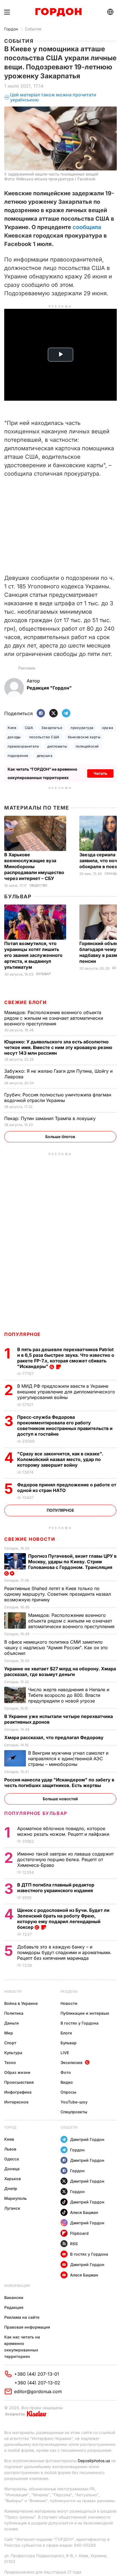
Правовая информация (27, 2327)
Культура (13, 2053)
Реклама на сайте (22, 2317)
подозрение (18, 756)
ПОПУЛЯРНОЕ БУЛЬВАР (36, 1813)
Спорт (10, 2043)
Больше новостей (60, 1799)
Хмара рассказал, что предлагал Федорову (54, 1737)
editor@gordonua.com (38, 2391)
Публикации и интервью (85, 2013)
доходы (14, 737)
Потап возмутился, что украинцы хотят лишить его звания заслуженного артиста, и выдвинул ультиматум (33, 955)
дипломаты (57, 746)
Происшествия (19, 2082)
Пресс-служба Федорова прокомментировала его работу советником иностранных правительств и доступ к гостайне (65, 1426)
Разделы (69, 1991)
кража (108, 728)
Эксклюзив (71, 2062)
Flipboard (79, 2233)
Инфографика (18, 2092)
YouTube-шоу (74, 2102)
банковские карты (84, 737)
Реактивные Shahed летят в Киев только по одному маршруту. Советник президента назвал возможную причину (58, 1594)
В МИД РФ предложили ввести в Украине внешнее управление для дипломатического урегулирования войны (66, 1392)
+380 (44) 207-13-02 (37, 2383)
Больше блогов (60, 1137)
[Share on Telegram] (66, 714)
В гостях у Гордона (79, 2023)
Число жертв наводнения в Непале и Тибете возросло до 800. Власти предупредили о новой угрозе (69, 1695)
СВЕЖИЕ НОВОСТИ (30, 1539)
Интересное (16, 2102)
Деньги (12, 2023)
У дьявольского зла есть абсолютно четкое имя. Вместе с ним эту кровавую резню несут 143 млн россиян (58, 1047)
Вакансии (14, 2297)
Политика (14, 2013)
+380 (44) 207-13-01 (37, 2374)
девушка (45, 756)
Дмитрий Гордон (87, 2139)
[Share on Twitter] (53, 714)
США (29, 728)
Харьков (13, 2179)
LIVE (65, 2053)
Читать (100, 773)
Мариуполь (15, 2198)
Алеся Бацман (84, 2212)
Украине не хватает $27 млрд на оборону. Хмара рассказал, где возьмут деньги (60, 1671)
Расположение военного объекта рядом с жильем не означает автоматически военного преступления (54, 1018)
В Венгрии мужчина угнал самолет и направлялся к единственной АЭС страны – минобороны (68, 1759)
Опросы (68, 2092)
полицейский (87, 746)
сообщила (87, 227)
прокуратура (82, 728)
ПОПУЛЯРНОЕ (23, 1334)
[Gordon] (58, 12)
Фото (66, 2072)
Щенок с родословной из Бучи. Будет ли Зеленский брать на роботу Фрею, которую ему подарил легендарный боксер (63, 1919)
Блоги (66, 2033)
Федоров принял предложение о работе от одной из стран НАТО (67, 1487)
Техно (10, 2062)
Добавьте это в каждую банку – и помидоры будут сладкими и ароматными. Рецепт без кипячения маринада (64, 1952)
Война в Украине (21, 2003)
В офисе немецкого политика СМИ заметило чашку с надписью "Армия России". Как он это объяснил (56, 1648)
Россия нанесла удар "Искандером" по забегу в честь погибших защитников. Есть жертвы (59, 1783)
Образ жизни (17, 2072)
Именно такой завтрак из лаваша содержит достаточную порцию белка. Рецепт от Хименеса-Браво (65, 1859)
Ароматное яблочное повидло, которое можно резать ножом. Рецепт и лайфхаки (64, 1831)
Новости (13, 1991)
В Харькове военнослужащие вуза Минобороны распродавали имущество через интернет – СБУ (34, 866)
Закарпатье (52, 728)
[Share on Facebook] (41, 714)
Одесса (12, 2159)
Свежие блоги (25, 1002)
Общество (38, 885)
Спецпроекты (74, 2112)
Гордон (11, 29)
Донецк (12, 2169)
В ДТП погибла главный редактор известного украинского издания (56, 1888)
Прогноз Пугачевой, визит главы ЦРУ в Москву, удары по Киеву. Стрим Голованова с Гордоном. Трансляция (72, 1562)
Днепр (11, 2188)
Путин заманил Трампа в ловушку (51, 1118)
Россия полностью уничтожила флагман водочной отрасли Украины (58, 1098)
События (33, 29)
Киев (12, 728)
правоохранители (23, 746)
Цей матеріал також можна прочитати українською (53, 97)
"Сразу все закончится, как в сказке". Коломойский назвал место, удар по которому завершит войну (60, 1459)
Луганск (12, 2208)
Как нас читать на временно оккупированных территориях (22, 2347)
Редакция (14, 2307)
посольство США (44, 737)
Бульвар (18, 896)
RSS (74, 2244)
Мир (9, 2033)
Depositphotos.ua (94, 2461)
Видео (67, 2082)
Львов (10, 2149)
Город (10, 2127)
